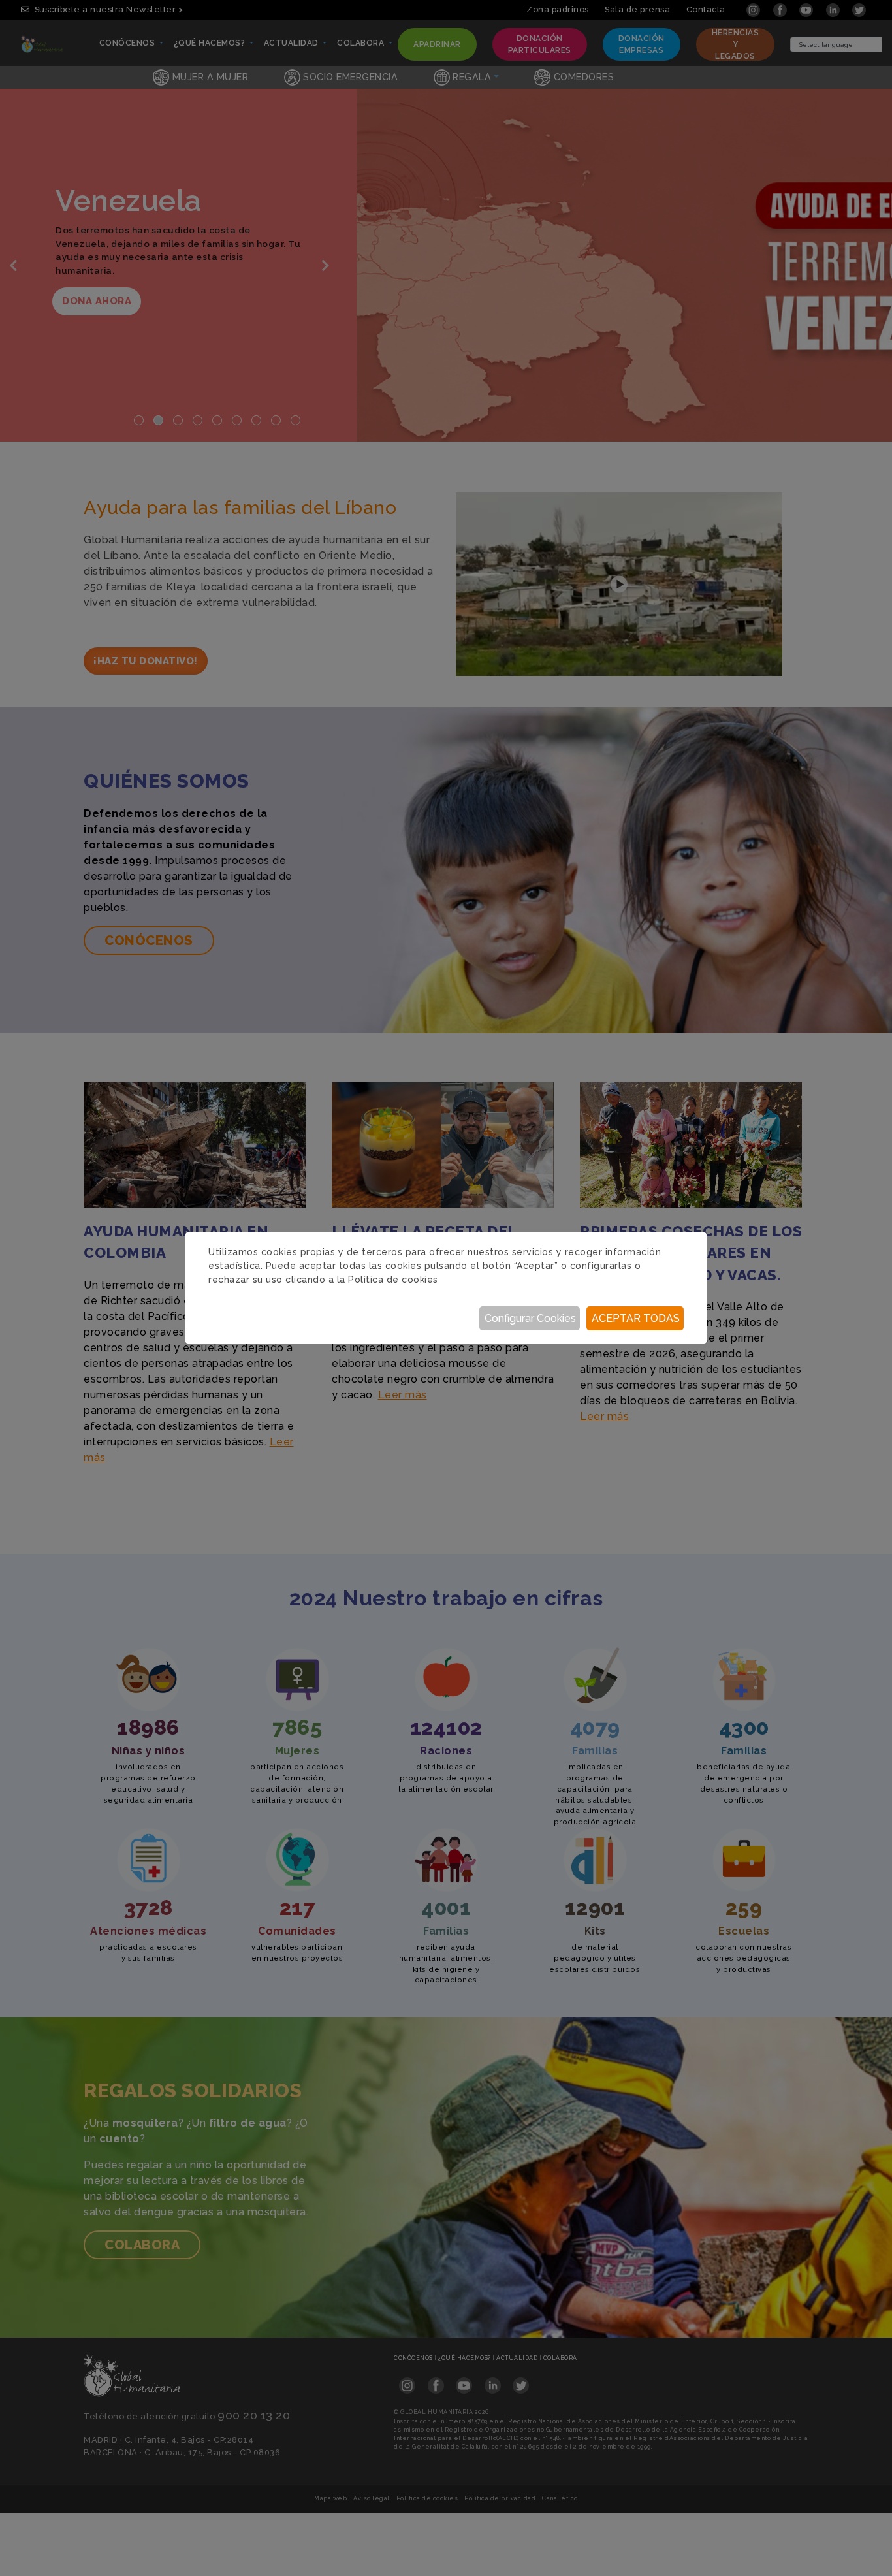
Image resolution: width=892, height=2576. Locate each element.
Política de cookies (393, 1280)
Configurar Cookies (530, 1318)
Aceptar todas (636, 1318)
